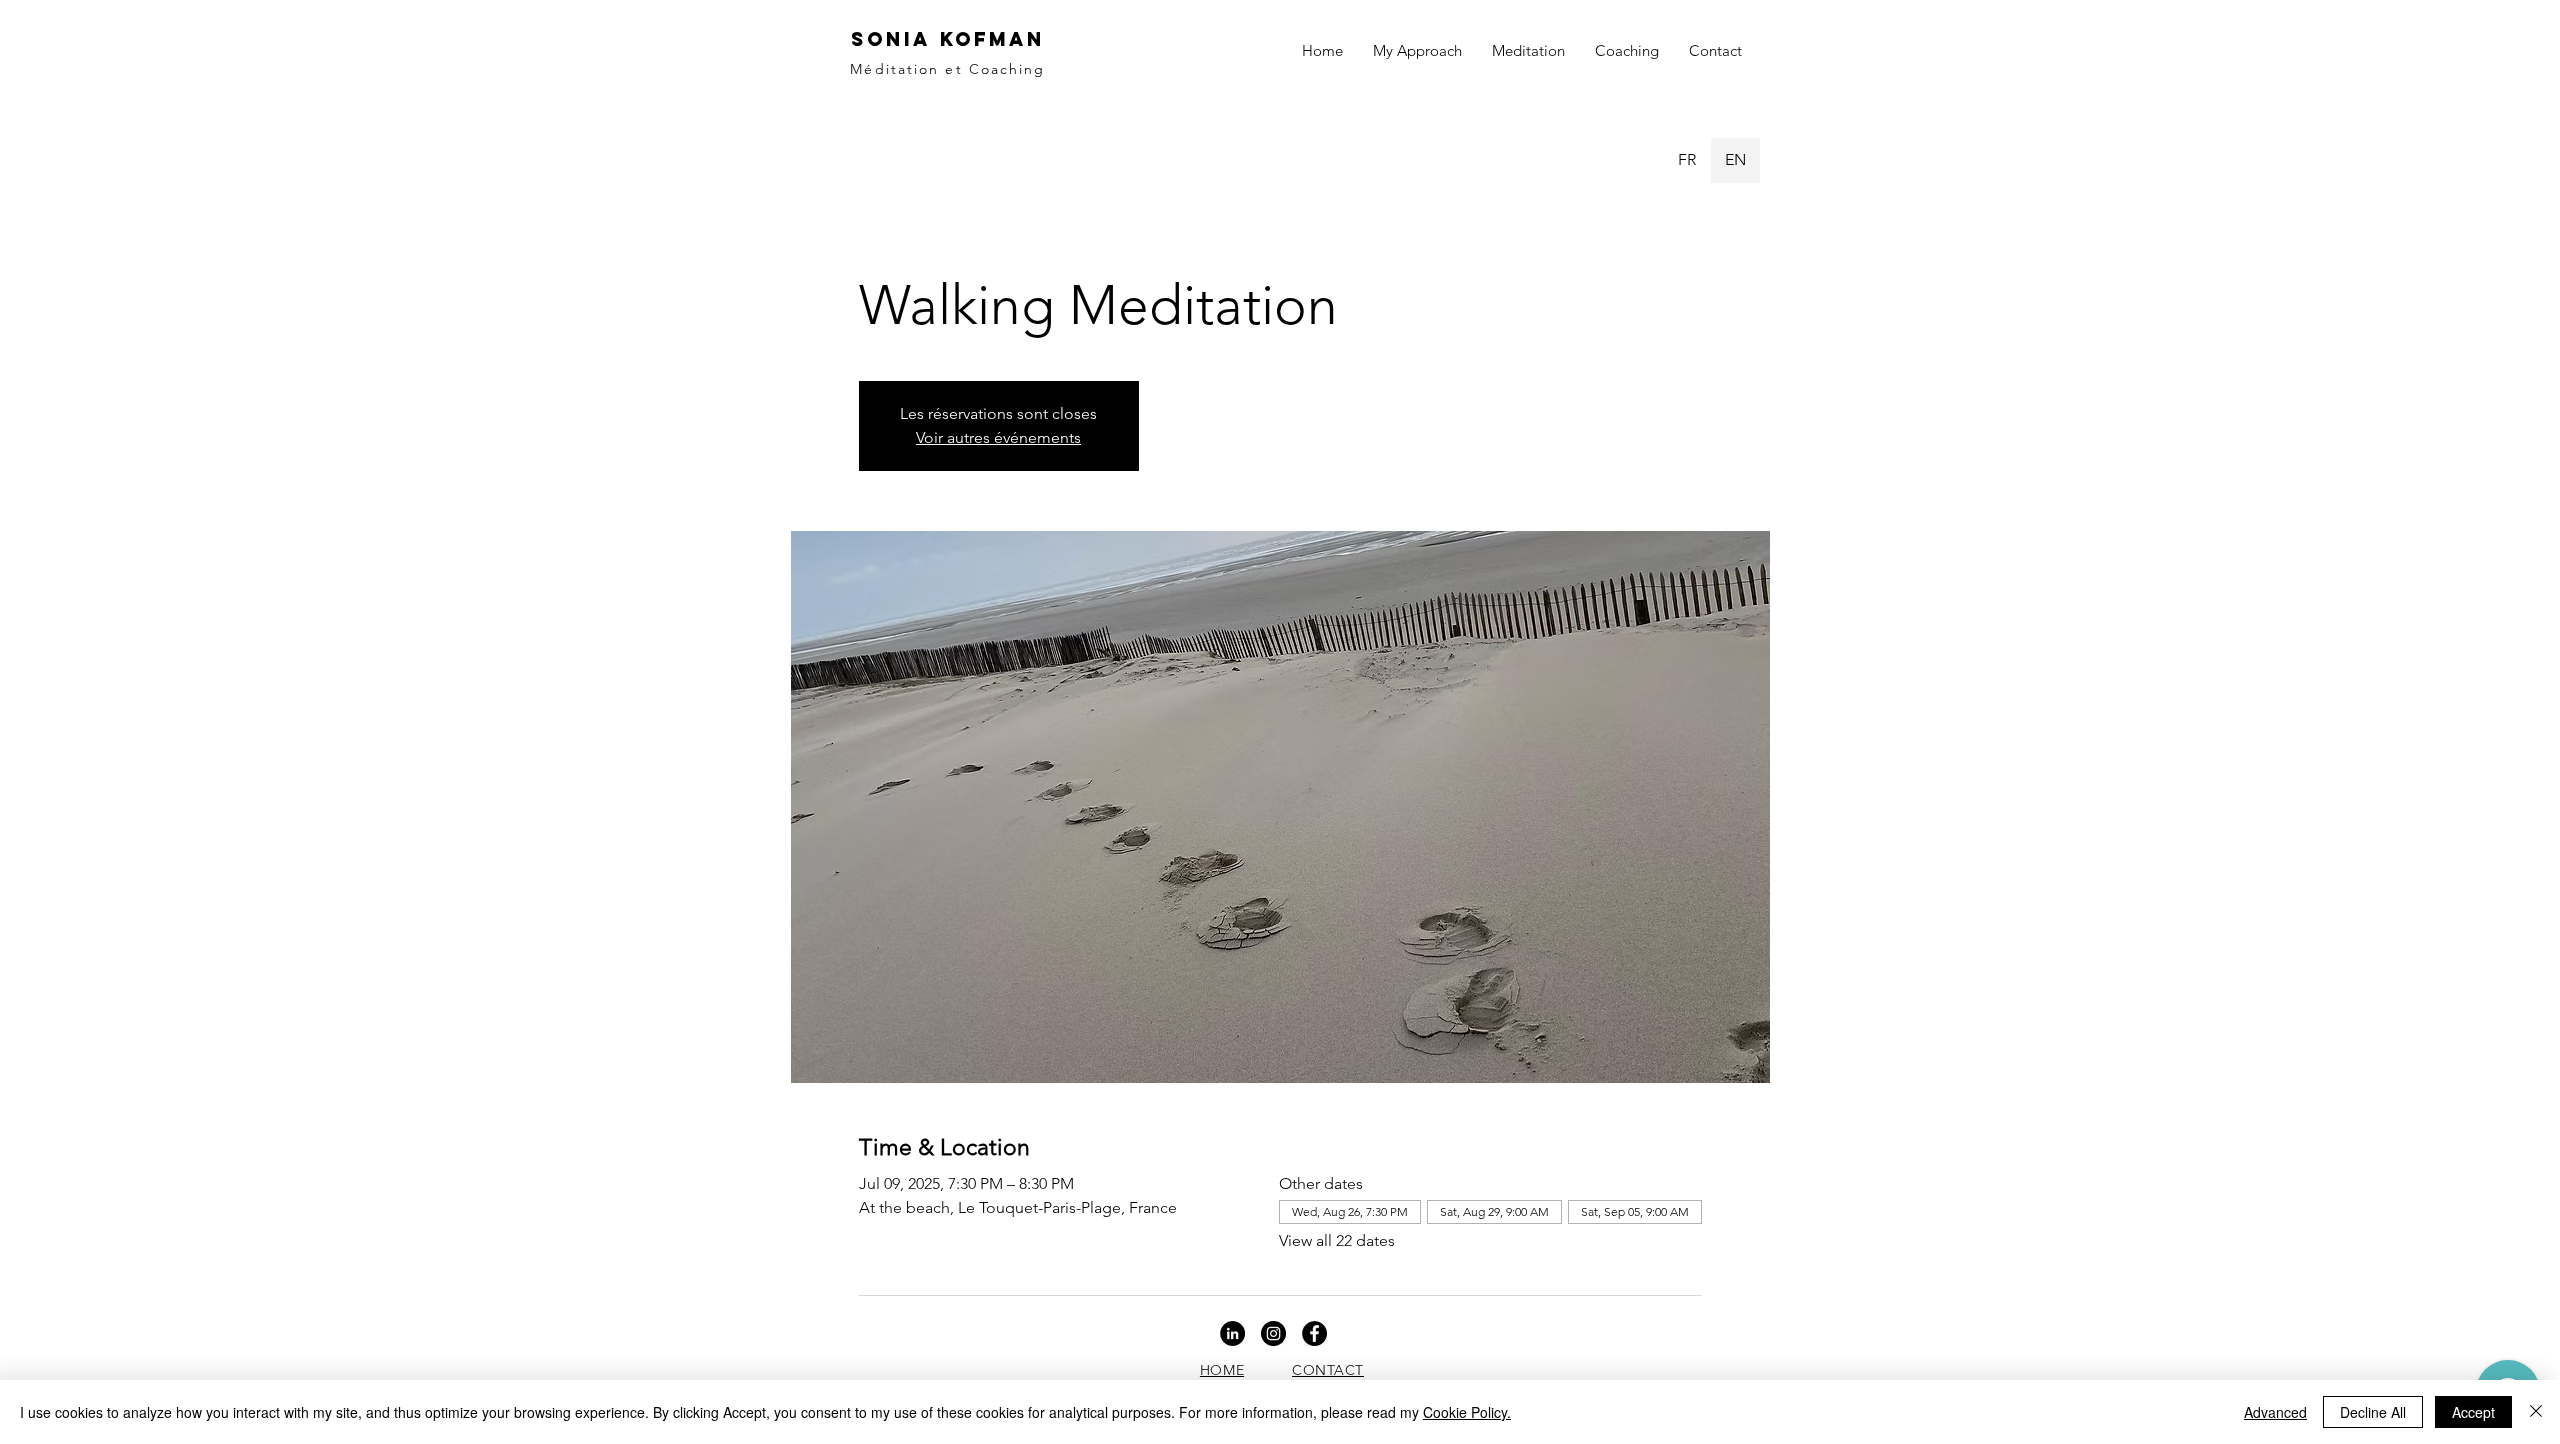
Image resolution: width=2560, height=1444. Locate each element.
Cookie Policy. (1467, 1412)
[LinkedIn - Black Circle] (1232, 1333)
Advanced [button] (2275, 1412)
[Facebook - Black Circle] (1314, 1333)
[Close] (2536, 1412)
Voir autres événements (998, 437)
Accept (2473, 1412)
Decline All (2373, 1412)
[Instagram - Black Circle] (1273, 1333)
